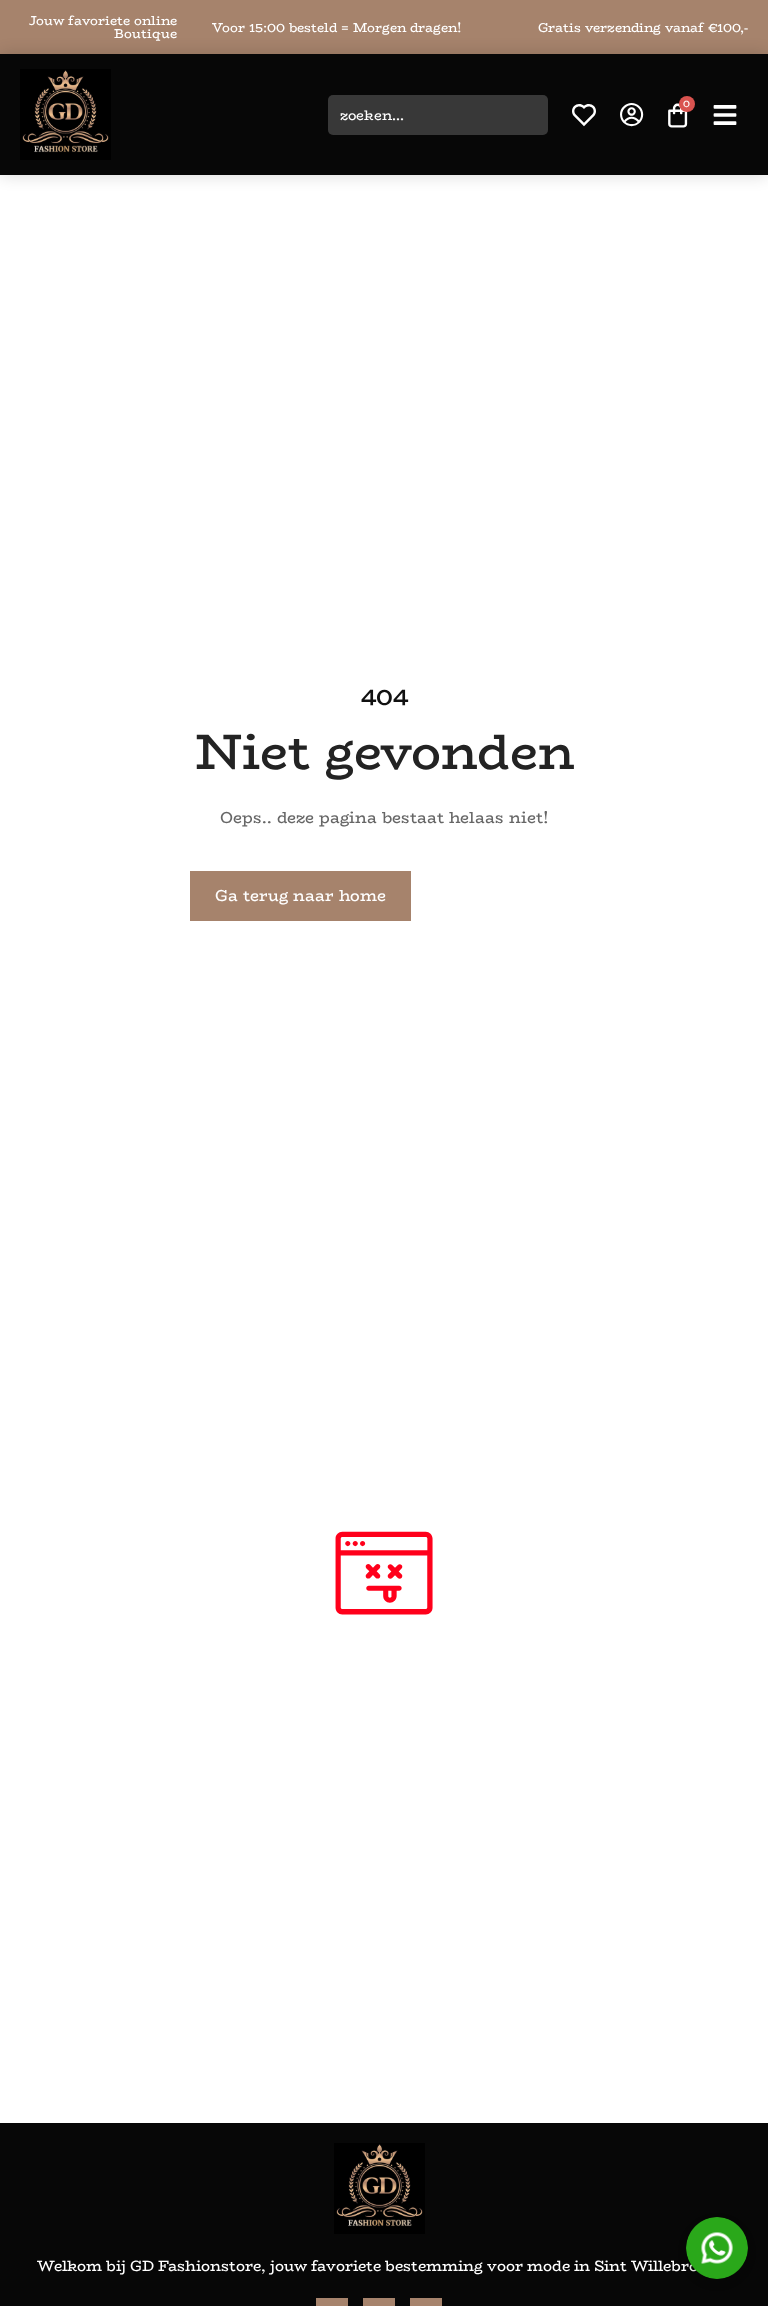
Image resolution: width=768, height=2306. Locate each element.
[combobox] (438, 115)
